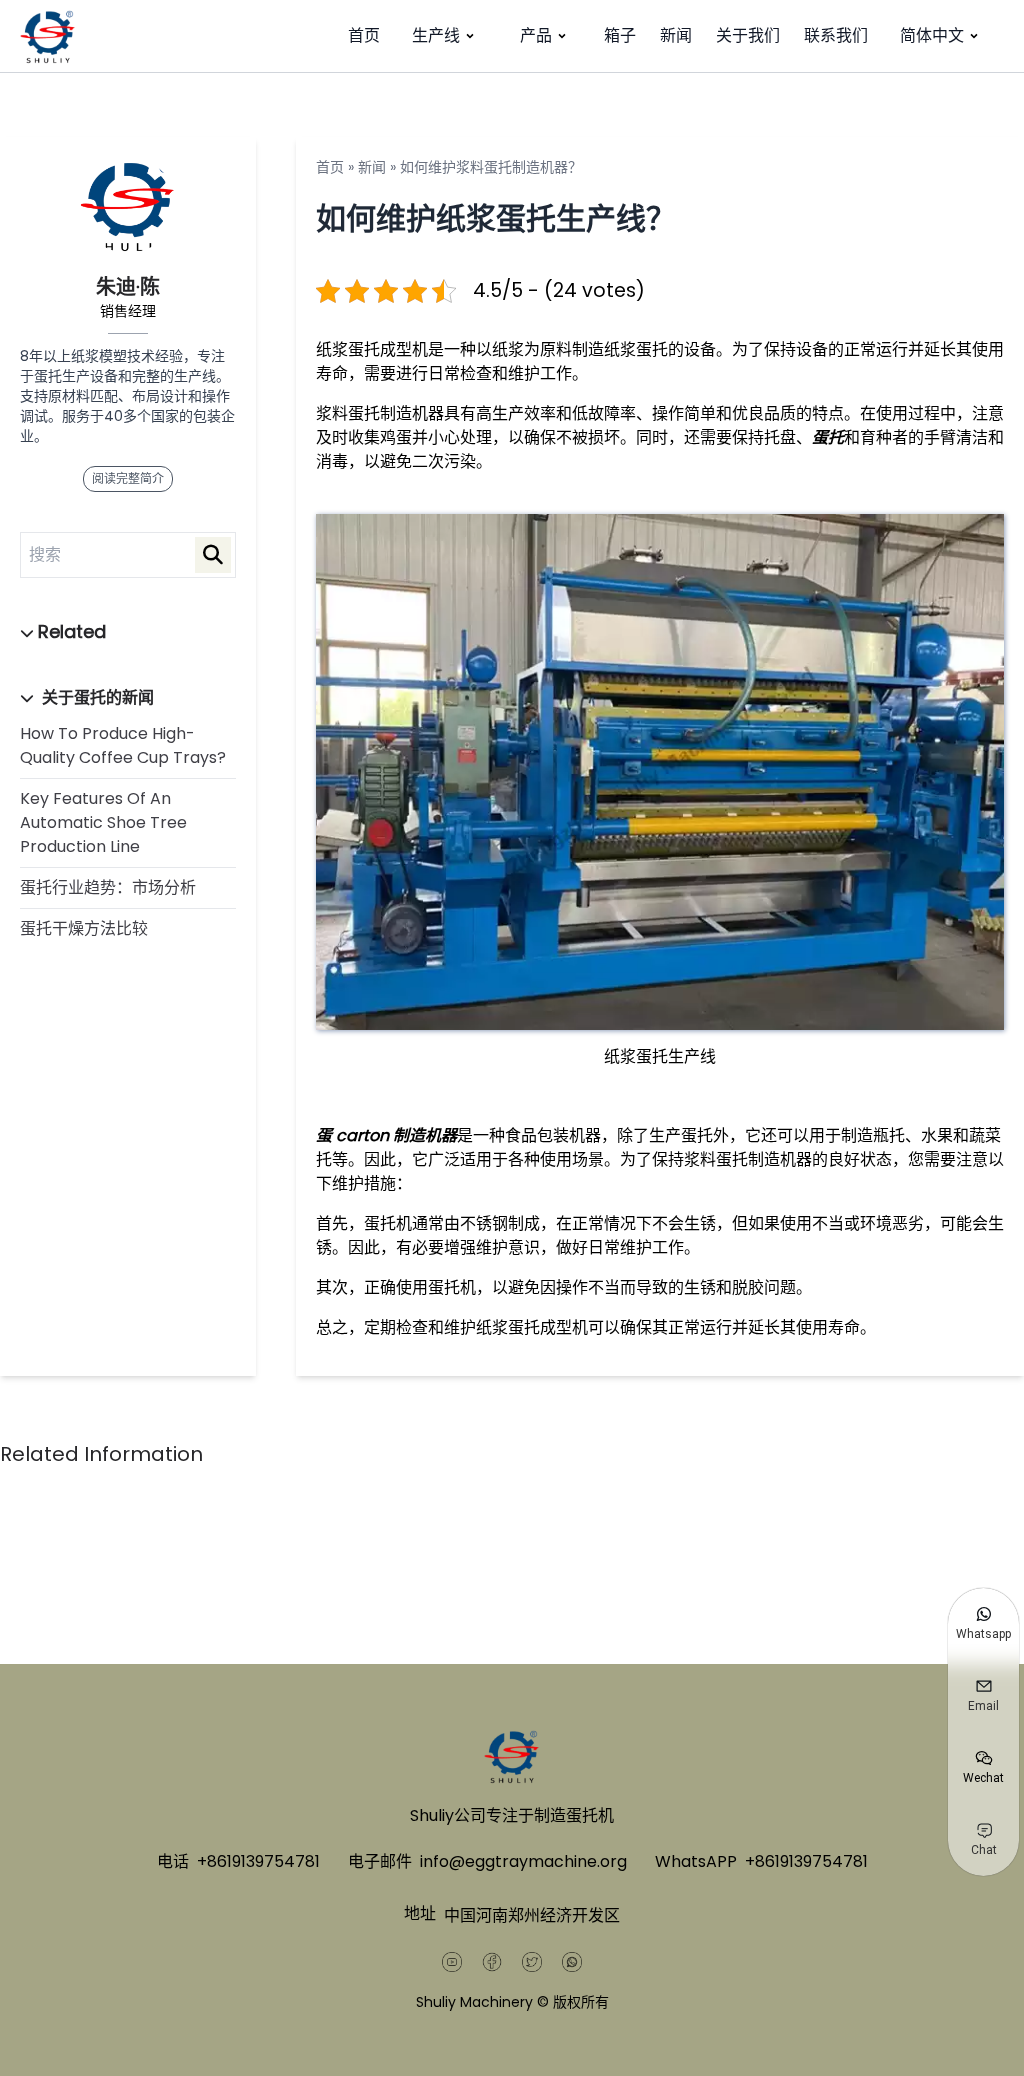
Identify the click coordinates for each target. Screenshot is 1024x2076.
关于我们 (748, 35)
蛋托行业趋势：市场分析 (108, 887)
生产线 (436, 35)
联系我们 (836, 35)
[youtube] (452, 1962)
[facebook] (492, 1962)
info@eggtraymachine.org (523, 1861)
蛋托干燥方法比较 (84, 928)
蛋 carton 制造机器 (386, 1135)
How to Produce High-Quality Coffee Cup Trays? (123, 745)
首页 (364, 35)
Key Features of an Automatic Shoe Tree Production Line (103, 822)
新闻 (676, 35)
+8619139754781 (258, 1861)
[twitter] (532, 1962)
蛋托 (828, 437)
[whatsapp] (572, 1962)
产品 (536, 35)
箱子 (620, 35)
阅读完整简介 (128, 478)
